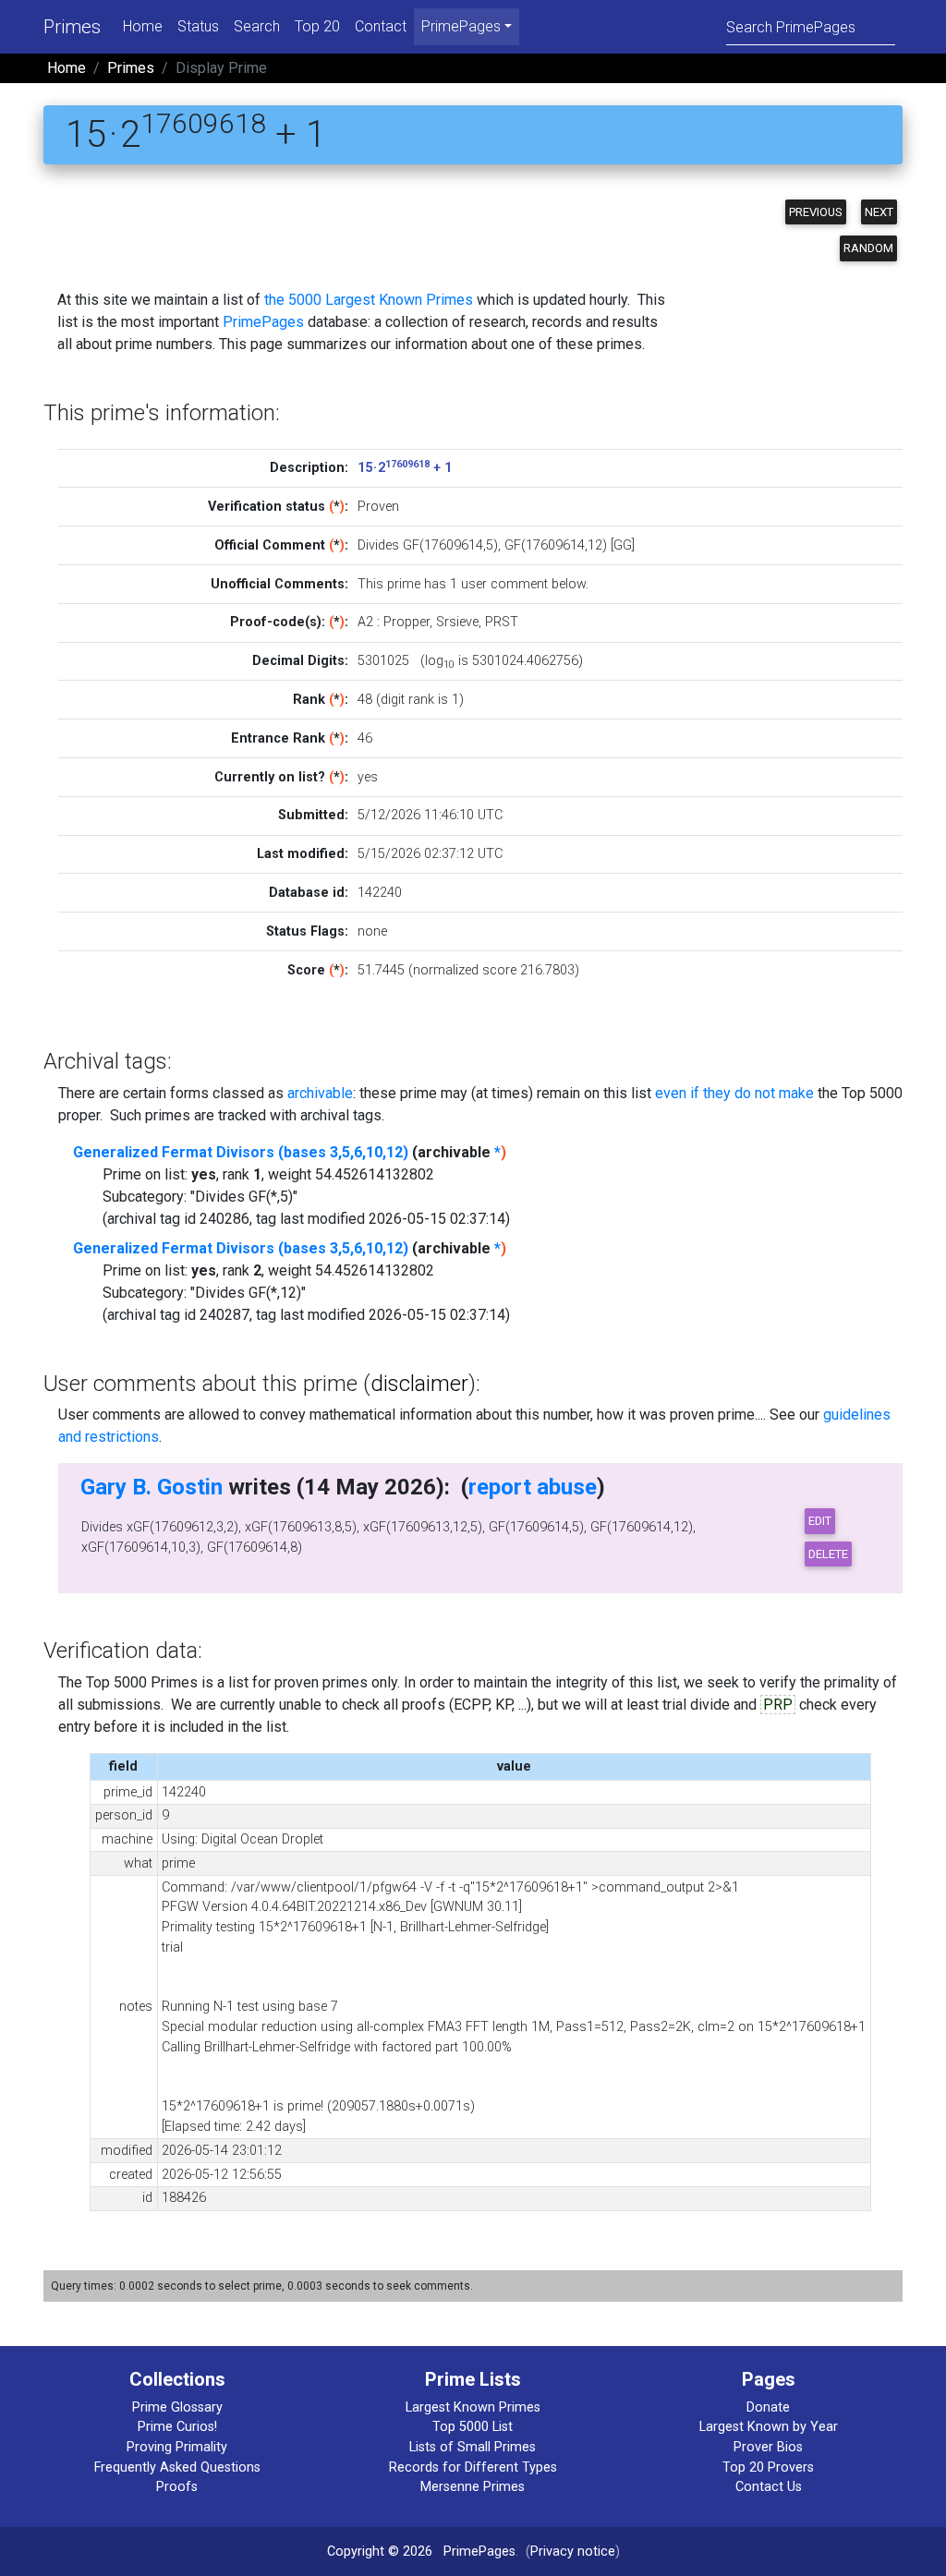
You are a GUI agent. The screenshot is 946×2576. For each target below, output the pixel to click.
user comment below (523, 584)
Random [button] (868, 248)
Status (198, 26)
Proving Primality (177, 2447)
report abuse (533, 1487)
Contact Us (769, 2487)
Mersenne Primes (473, 2487)
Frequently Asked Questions (177, 2467)
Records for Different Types (473, 2467)
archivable (320, 1093)
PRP (778, 1705)
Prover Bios (768, 2447)
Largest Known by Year (769, 2427)
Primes (72, 27)
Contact (381, 26)
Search (257, 26)
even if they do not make (734, 1093)
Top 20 (317, 26)
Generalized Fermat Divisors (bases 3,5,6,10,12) (241, 1152)
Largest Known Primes (473, 2407)
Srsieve (457, 622)
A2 (365, 622)
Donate (768, 2407)
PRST (502, 622)
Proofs (177, 2487)
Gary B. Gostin (152, 1487)
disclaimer (419, 1384)
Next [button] (879, 212)
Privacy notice (573, 2552)
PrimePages (263, 322)
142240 (380, 893)
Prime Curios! (177, 2427)
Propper (406, 622)
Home (143, 26)
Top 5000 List (473, 2427)
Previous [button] (816, 212)
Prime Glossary (177, 2407)
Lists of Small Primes (473, 2447)
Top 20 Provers (768, 2467)
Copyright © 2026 (380, 2552)
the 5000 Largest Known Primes (369, 300)
